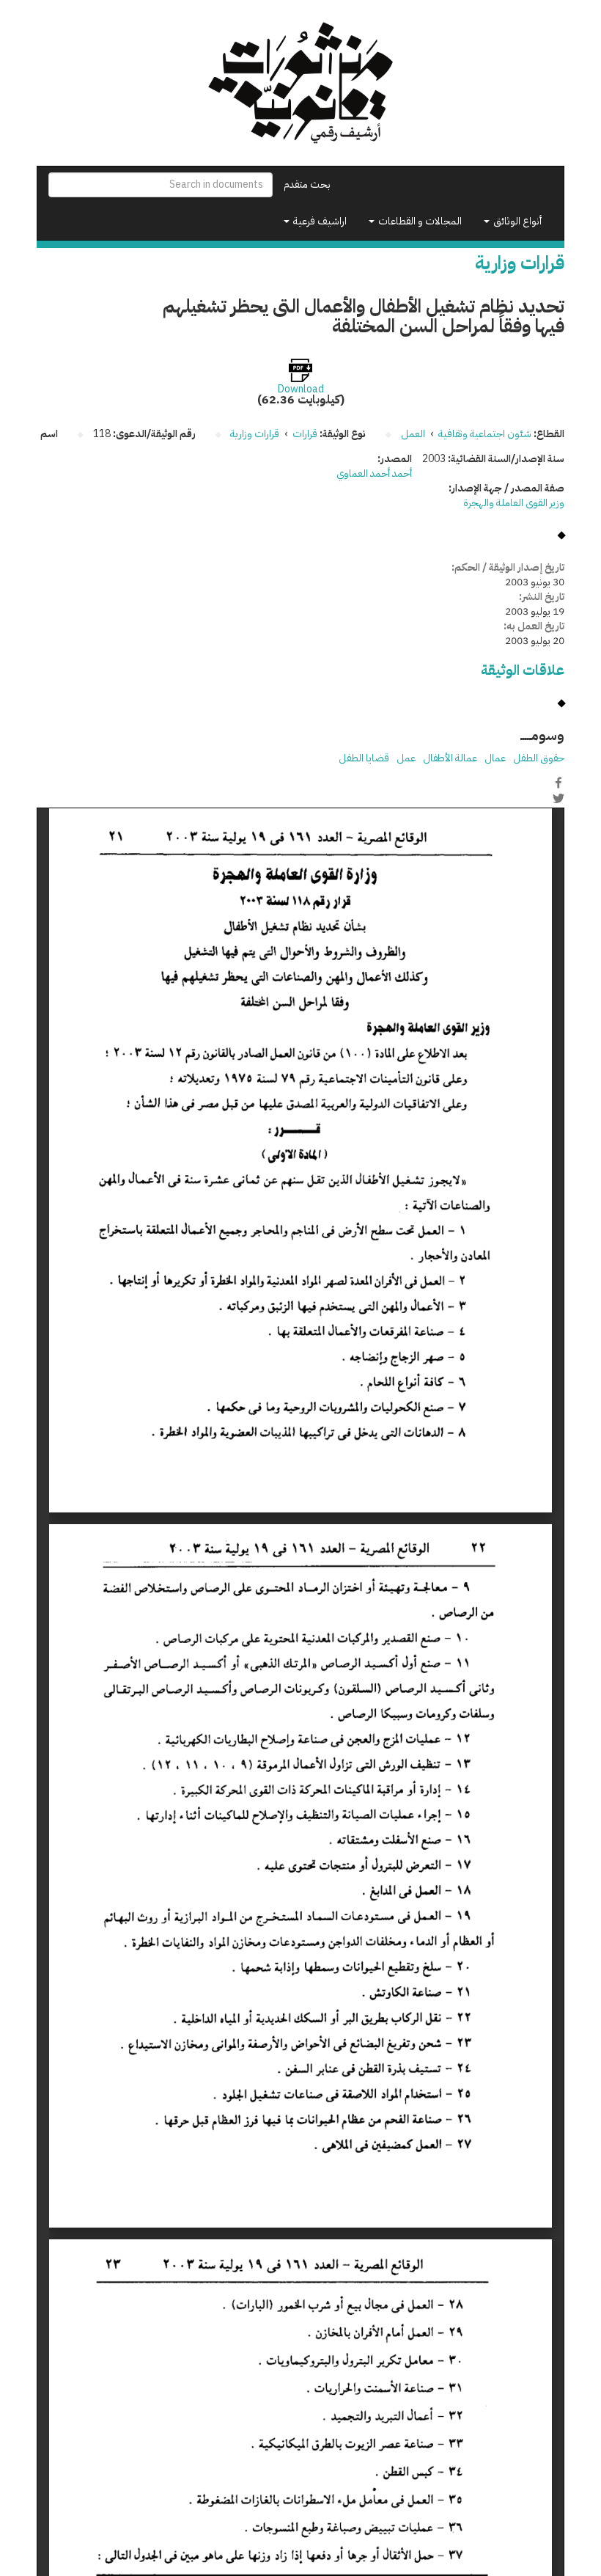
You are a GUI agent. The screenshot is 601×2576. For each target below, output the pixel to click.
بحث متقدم (307, 184)
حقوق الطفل (539, 758)
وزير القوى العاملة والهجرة (514, 503)
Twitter (558, 798)
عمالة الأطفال (450, 758)
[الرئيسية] (300, 83)
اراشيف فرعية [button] (319, 221)
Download (301, 389)
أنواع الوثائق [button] (516, 221)
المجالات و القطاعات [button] (419, 221)
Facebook (558, 783)
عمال (495, 758)
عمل (406, 758)
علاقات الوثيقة (523, 670)
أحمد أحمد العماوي (374, 473)
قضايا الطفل (364, 758)
